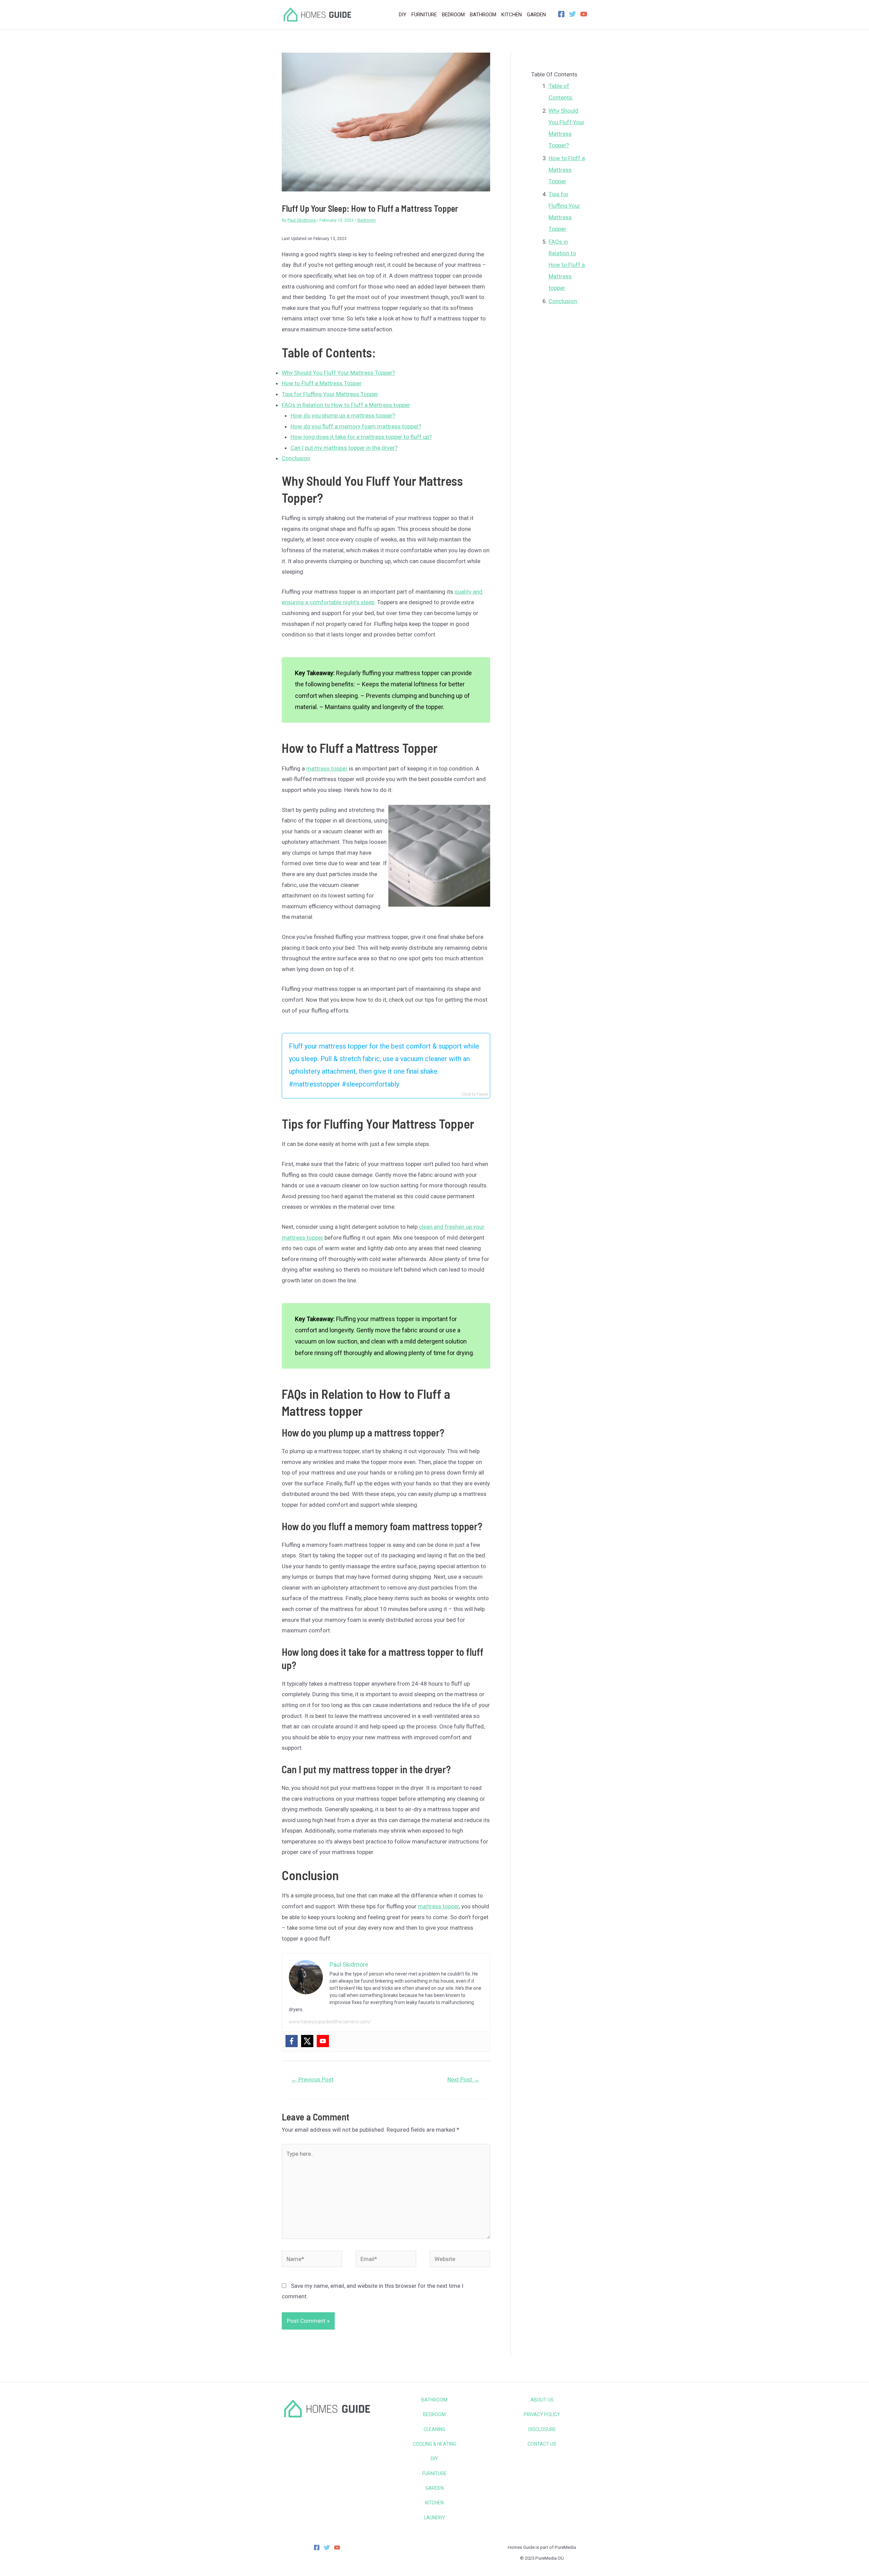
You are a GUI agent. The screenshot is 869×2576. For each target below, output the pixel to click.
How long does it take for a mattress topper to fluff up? (361, 437)
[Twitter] (572, 14)
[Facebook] (561, 14)
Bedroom (367, 220)
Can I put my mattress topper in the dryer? (344, 448)
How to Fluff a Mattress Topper (322, 383)
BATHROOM (434, 2400)
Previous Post (312, 2079)
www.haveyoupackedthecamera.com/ (330, 2022)
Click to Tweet (475, 1094)
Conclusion (296, 458)
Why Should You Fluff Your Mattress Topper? (338, 373)
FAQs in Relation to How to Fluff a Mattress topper (346, 405)
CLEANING (434, 2429)
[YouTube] (584, 14)
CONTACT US (542, 2444)
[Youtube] (323, 2041)
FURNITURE (434, 2473)
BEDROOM (434, 2414)
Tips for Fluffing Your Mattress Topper (330, 394)
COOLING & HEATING (434, 2444)
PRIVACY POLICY (542, 2414)
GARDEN (434, 2488)
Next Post (463, 2079)
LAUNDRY (434, 2518)
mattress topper (327, 768)
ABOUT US (542, 2400)
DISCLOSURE (542, 2429)
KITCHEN (434, 2503)
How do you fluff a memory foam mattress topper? (356, 426)
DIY (434, 2459)
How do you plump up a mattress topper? (343, 415)
